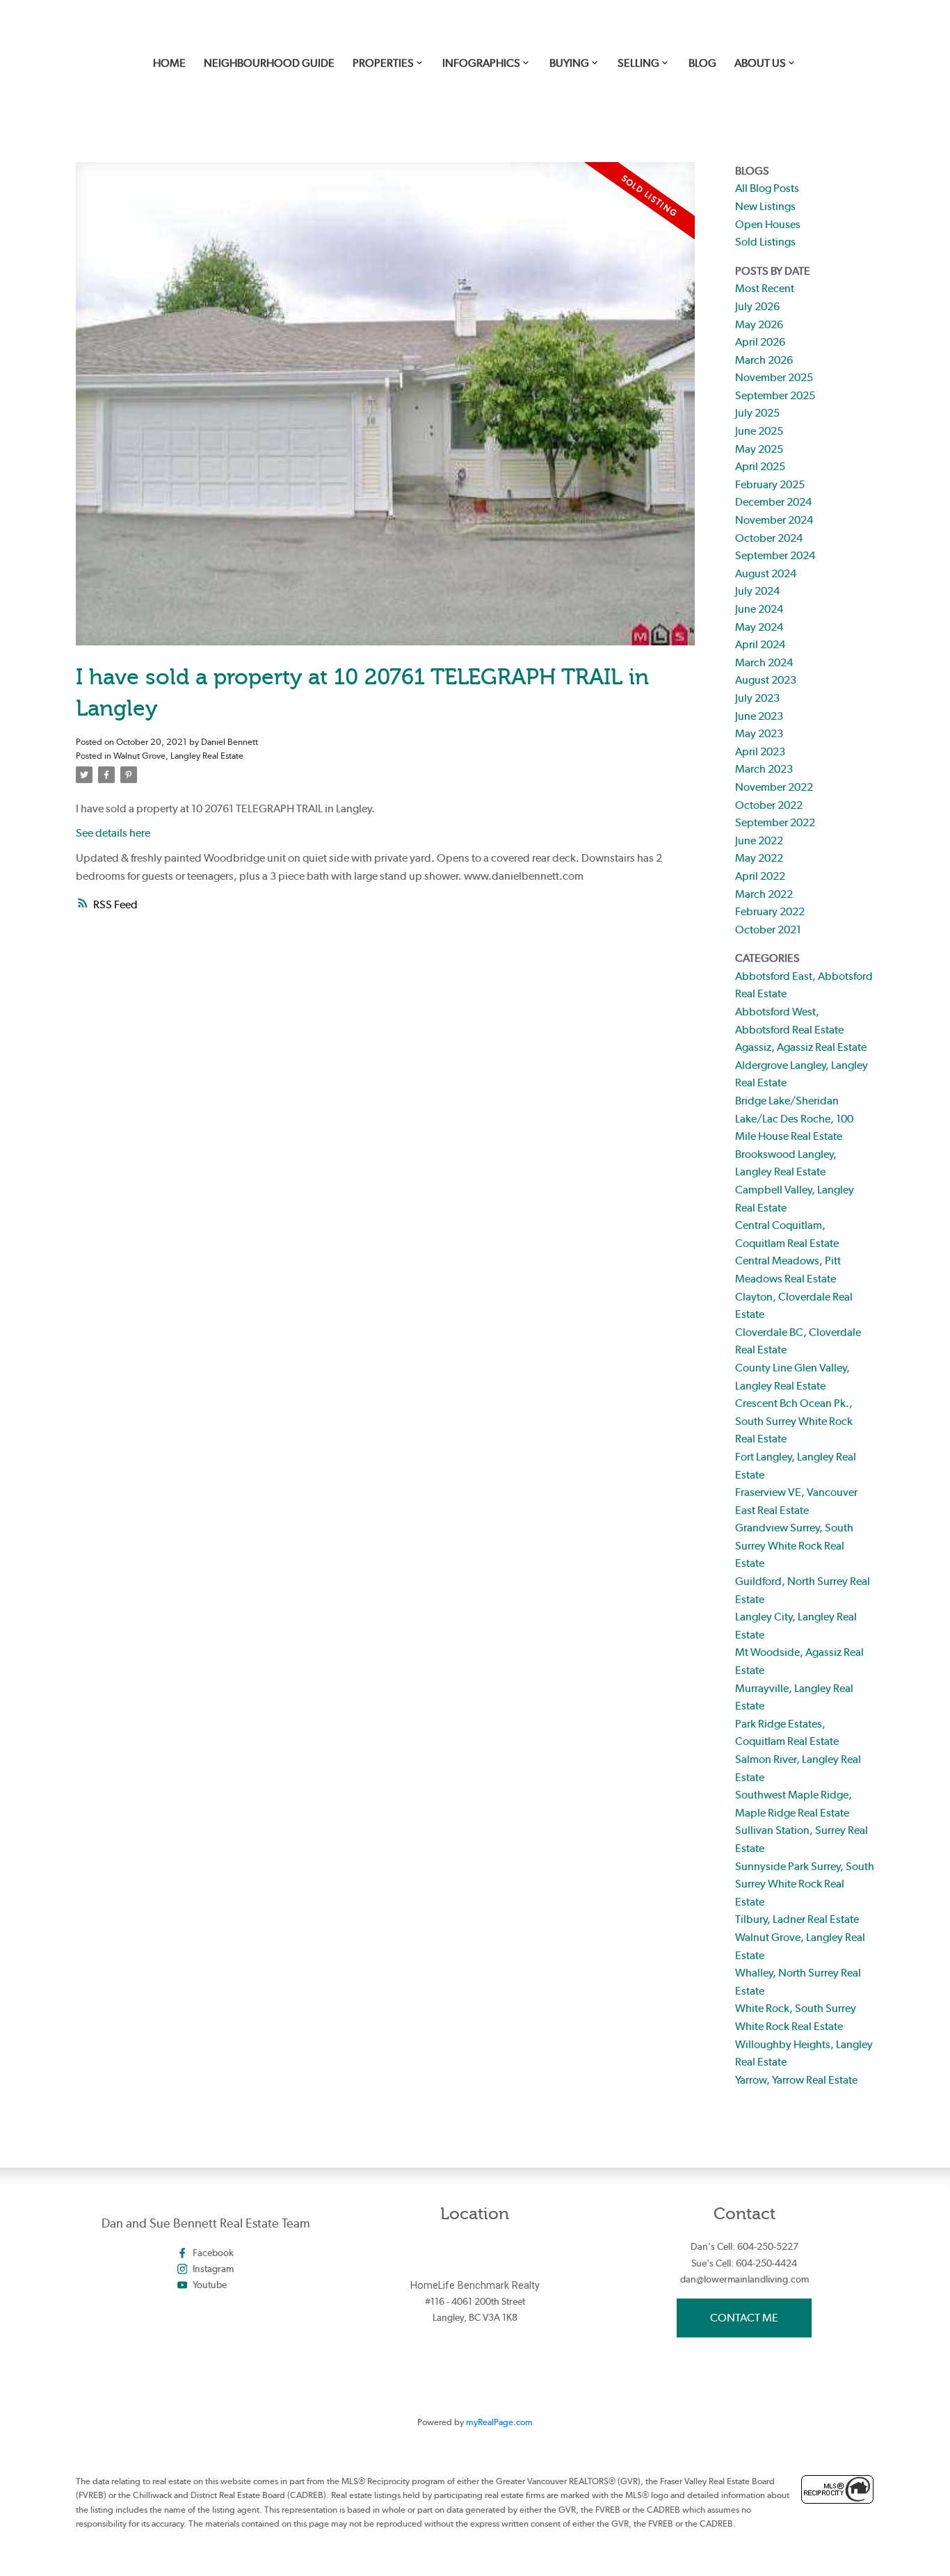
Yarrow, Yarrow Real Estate (796, 2080)
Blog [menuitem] (702, 63)
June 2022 (759, 840)
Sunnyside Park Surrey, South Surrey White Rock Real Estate (805, 1884)
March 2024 (764, 662)
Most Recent (765, 288)
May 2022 (759, 858)
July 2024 (757, 591)
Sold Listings (765, 242)
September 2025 (775, 395)
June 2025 (759, 431)
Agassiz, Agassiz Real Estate (801, 1047)
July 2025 (757, 413)
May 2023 (759, 733)
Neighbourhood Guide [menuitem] (269, 63)
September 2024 (775, 555)
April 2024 (760, 644)
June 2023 (759, 716)
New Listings (765, 206)
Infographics (481, 63)
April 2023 (760, 751)
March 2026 (764, 360)
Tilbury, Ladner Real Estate (797, 1919)
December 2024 (773, 502)
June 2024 (759, 609)
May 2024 (759, 627)
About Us (760, 63)
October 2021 (768, 929)
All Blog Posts (767, 188)
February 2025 (770, 484)
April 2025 (760, 466)
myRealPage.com (499, 2422)
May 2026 (759, 324)
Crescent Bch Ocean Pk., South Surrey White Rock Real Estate (794, 1421)
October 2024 (769, 538)
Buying (569, 63)
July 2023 (757, 698)
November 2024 (774, 520)
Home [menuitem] (169, 63)
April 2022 (760, 876)
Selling (638, 63)
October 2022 (769, 805)
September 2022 (775, 822)
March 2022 (764, 894)
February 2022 (770, 911)
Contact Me (744, 2318)
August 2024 (766, 573)
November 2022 (774, 787)
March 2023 (764, 769)
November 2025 (774, 377)
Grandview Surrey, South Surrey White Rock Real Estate (794, 1545)
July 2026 (757, 306)
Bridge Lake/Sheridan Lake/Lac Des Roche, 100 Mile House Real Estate (794, 1118)
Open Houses (768, 224)
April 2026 (760, 342)
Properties (383, 63)
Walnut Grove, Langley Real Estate (178, 755)
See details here (113, 833)
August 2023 (766, 680)
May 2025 (759, 449)
